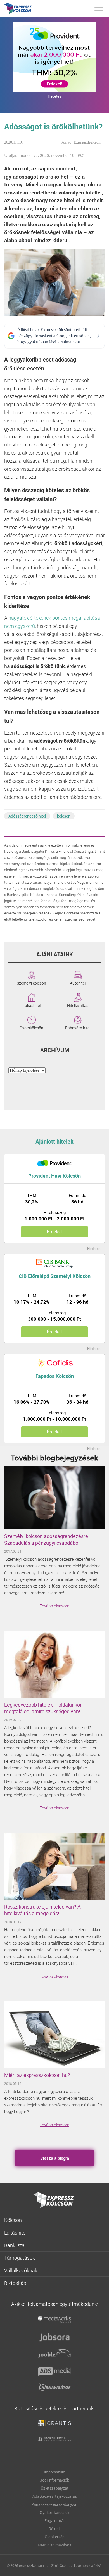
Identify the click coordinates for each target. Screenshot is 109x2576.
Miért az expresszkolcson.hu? (37, 2075)
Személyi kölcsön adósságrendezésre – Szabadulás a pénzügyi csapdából (48, 1539)
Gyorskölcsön (31, 1027)
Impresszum (55, 2472)
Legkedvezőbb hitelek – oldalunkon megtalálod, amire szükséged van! (43, 1708)
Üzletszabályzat (55, 2488)
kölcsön (64, 816)
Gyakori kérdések (54, 2512)
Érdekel (54, 1231)
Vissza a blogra (55, 2158)
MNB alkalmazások (54, 2545)
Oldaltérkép (55, 2537)
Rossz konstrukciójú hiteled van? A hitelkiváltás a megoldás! (42, 1910)
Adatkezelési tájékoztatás (55, 2496)
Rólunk (55, 2529)
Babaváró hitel (78, 1027)
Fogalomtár (55, 2521)
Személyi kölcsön (31, 983)
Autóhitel (78, 983)
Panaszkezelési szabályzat (54, 2504)
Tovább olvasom (54, 1606)
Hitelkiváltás (78, 1005)
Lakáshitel (32, 1005)
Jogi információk (54, 2480)
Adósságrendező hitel (27, 816)
